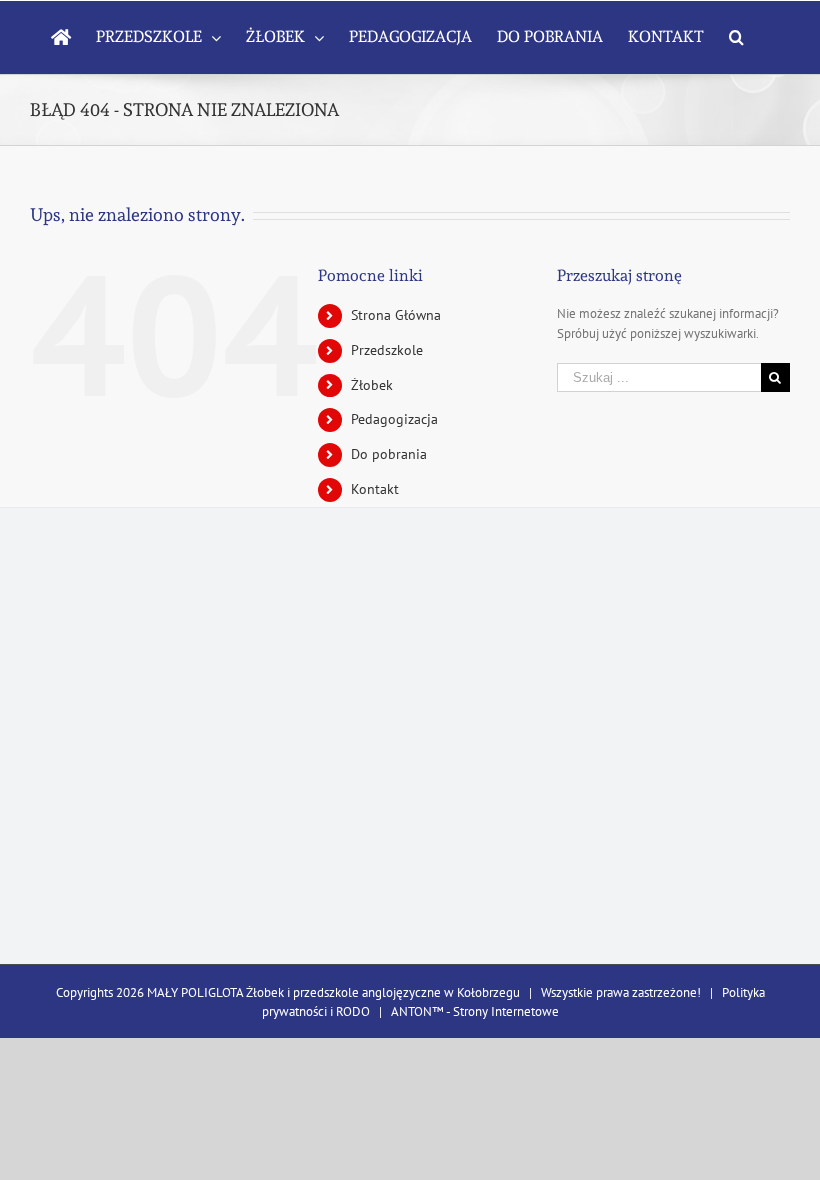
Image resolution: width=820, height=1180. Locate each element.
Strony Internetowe (506, 1011)
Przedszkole (387, 350)
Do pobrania (389, 454)
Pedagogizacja (394, 419)
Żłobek (372, 385)
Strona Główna (396, 315)
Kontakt (375, 489)
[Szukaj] (736, 37)
